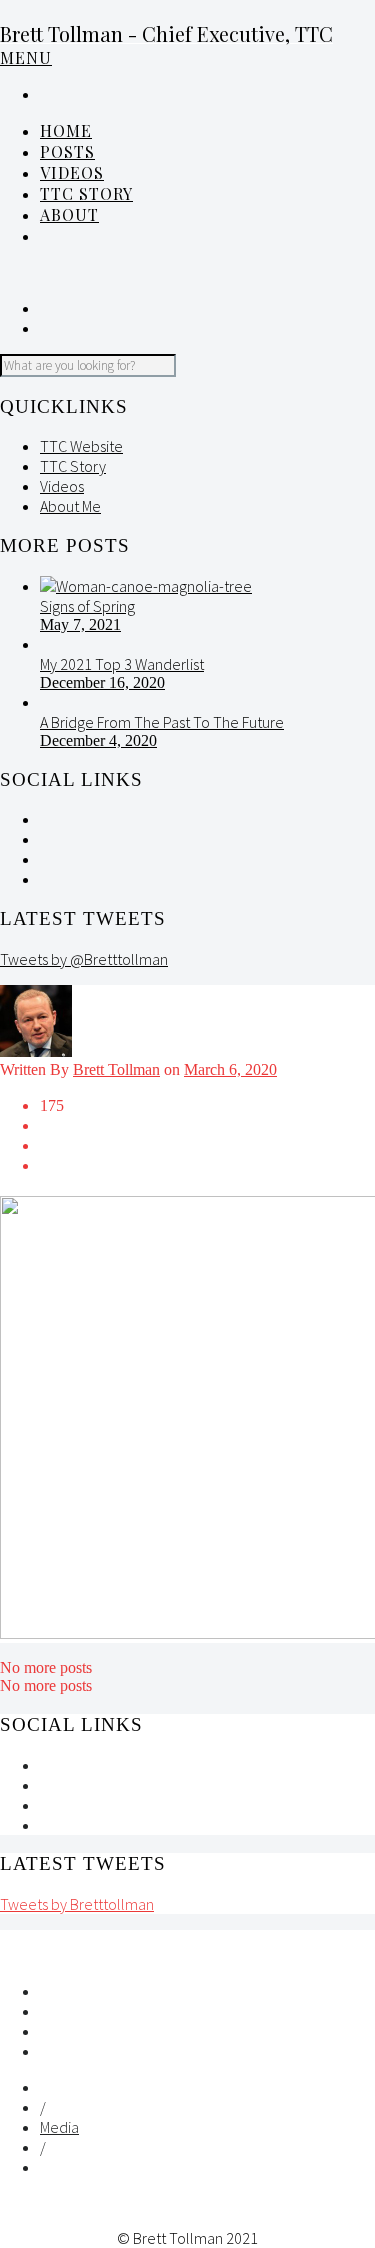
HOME (66, 130)
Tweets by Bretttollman (77, 1904)
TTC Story (86, 193)
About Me (70, 506)
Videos (62, 486)
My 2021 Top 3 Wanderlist (122, 664)
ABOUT (69, 214)
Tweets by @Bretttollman (84, 959)
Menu (26, 57)
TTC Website (81, 446)
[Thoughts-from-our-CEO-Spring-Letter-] (146, 586)
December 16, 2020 (102, 682)
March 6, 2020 (230, 1069)
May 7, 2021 (80, 624)
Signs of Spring (87, 606)
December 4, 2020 (98, 740)
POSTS (67, 151)
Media (59, 2127)
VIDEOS (72, 172)
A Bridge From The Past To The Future (162, 722)
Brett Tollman (116, 1069)
